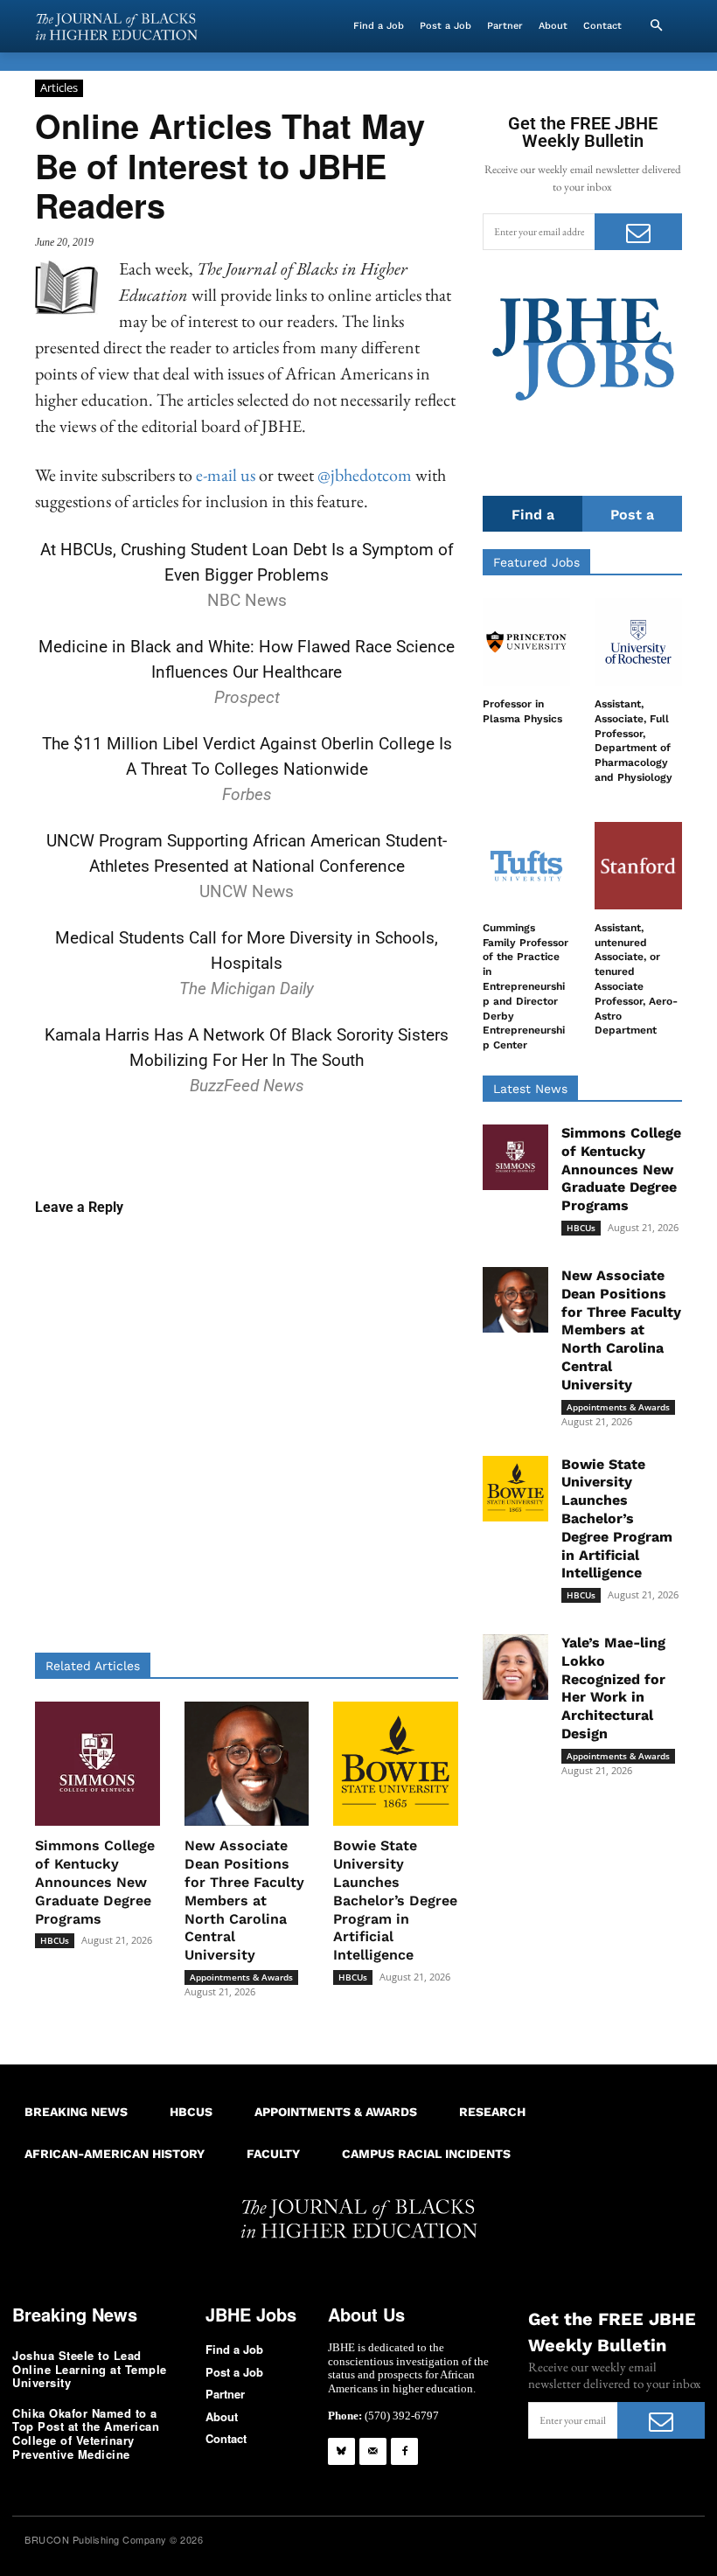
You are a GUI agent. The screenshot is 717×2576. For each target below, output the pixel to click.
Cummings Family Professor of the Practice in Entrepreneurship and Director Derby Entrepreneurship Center (526, 986)
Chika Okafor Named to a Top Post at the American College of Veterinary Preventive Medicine (86, 2433)
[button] (656, 26)
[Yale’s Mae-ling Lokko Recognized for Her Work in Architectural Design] (515, 1667)
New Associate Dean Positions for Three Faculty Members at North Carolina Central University (244, 1900)
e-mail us (226, 475)
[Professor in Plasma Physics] (526, 642)
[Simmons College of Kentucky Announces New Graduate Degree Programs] (97, 1764)
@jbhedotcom (365, 475)
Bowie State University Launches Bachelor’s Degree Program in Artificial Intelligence (395, 1900)
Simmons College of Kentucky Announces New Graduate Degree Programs (95, 1882)
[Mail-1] (373, 2451)
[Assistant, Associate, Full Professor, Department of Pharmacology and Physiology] (638, 642)
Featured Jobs (536, 562)
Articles (59, 87)
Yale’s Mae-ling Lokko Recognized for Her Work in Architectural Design (613, 1688)
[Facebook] (404, 2451)
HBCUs (55, 1940)
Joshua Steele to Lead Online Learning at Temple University (90, 2369)
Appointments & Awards (241, 1977)
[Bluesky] (341, 2451)
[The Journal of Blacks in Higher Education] (116, 27)
